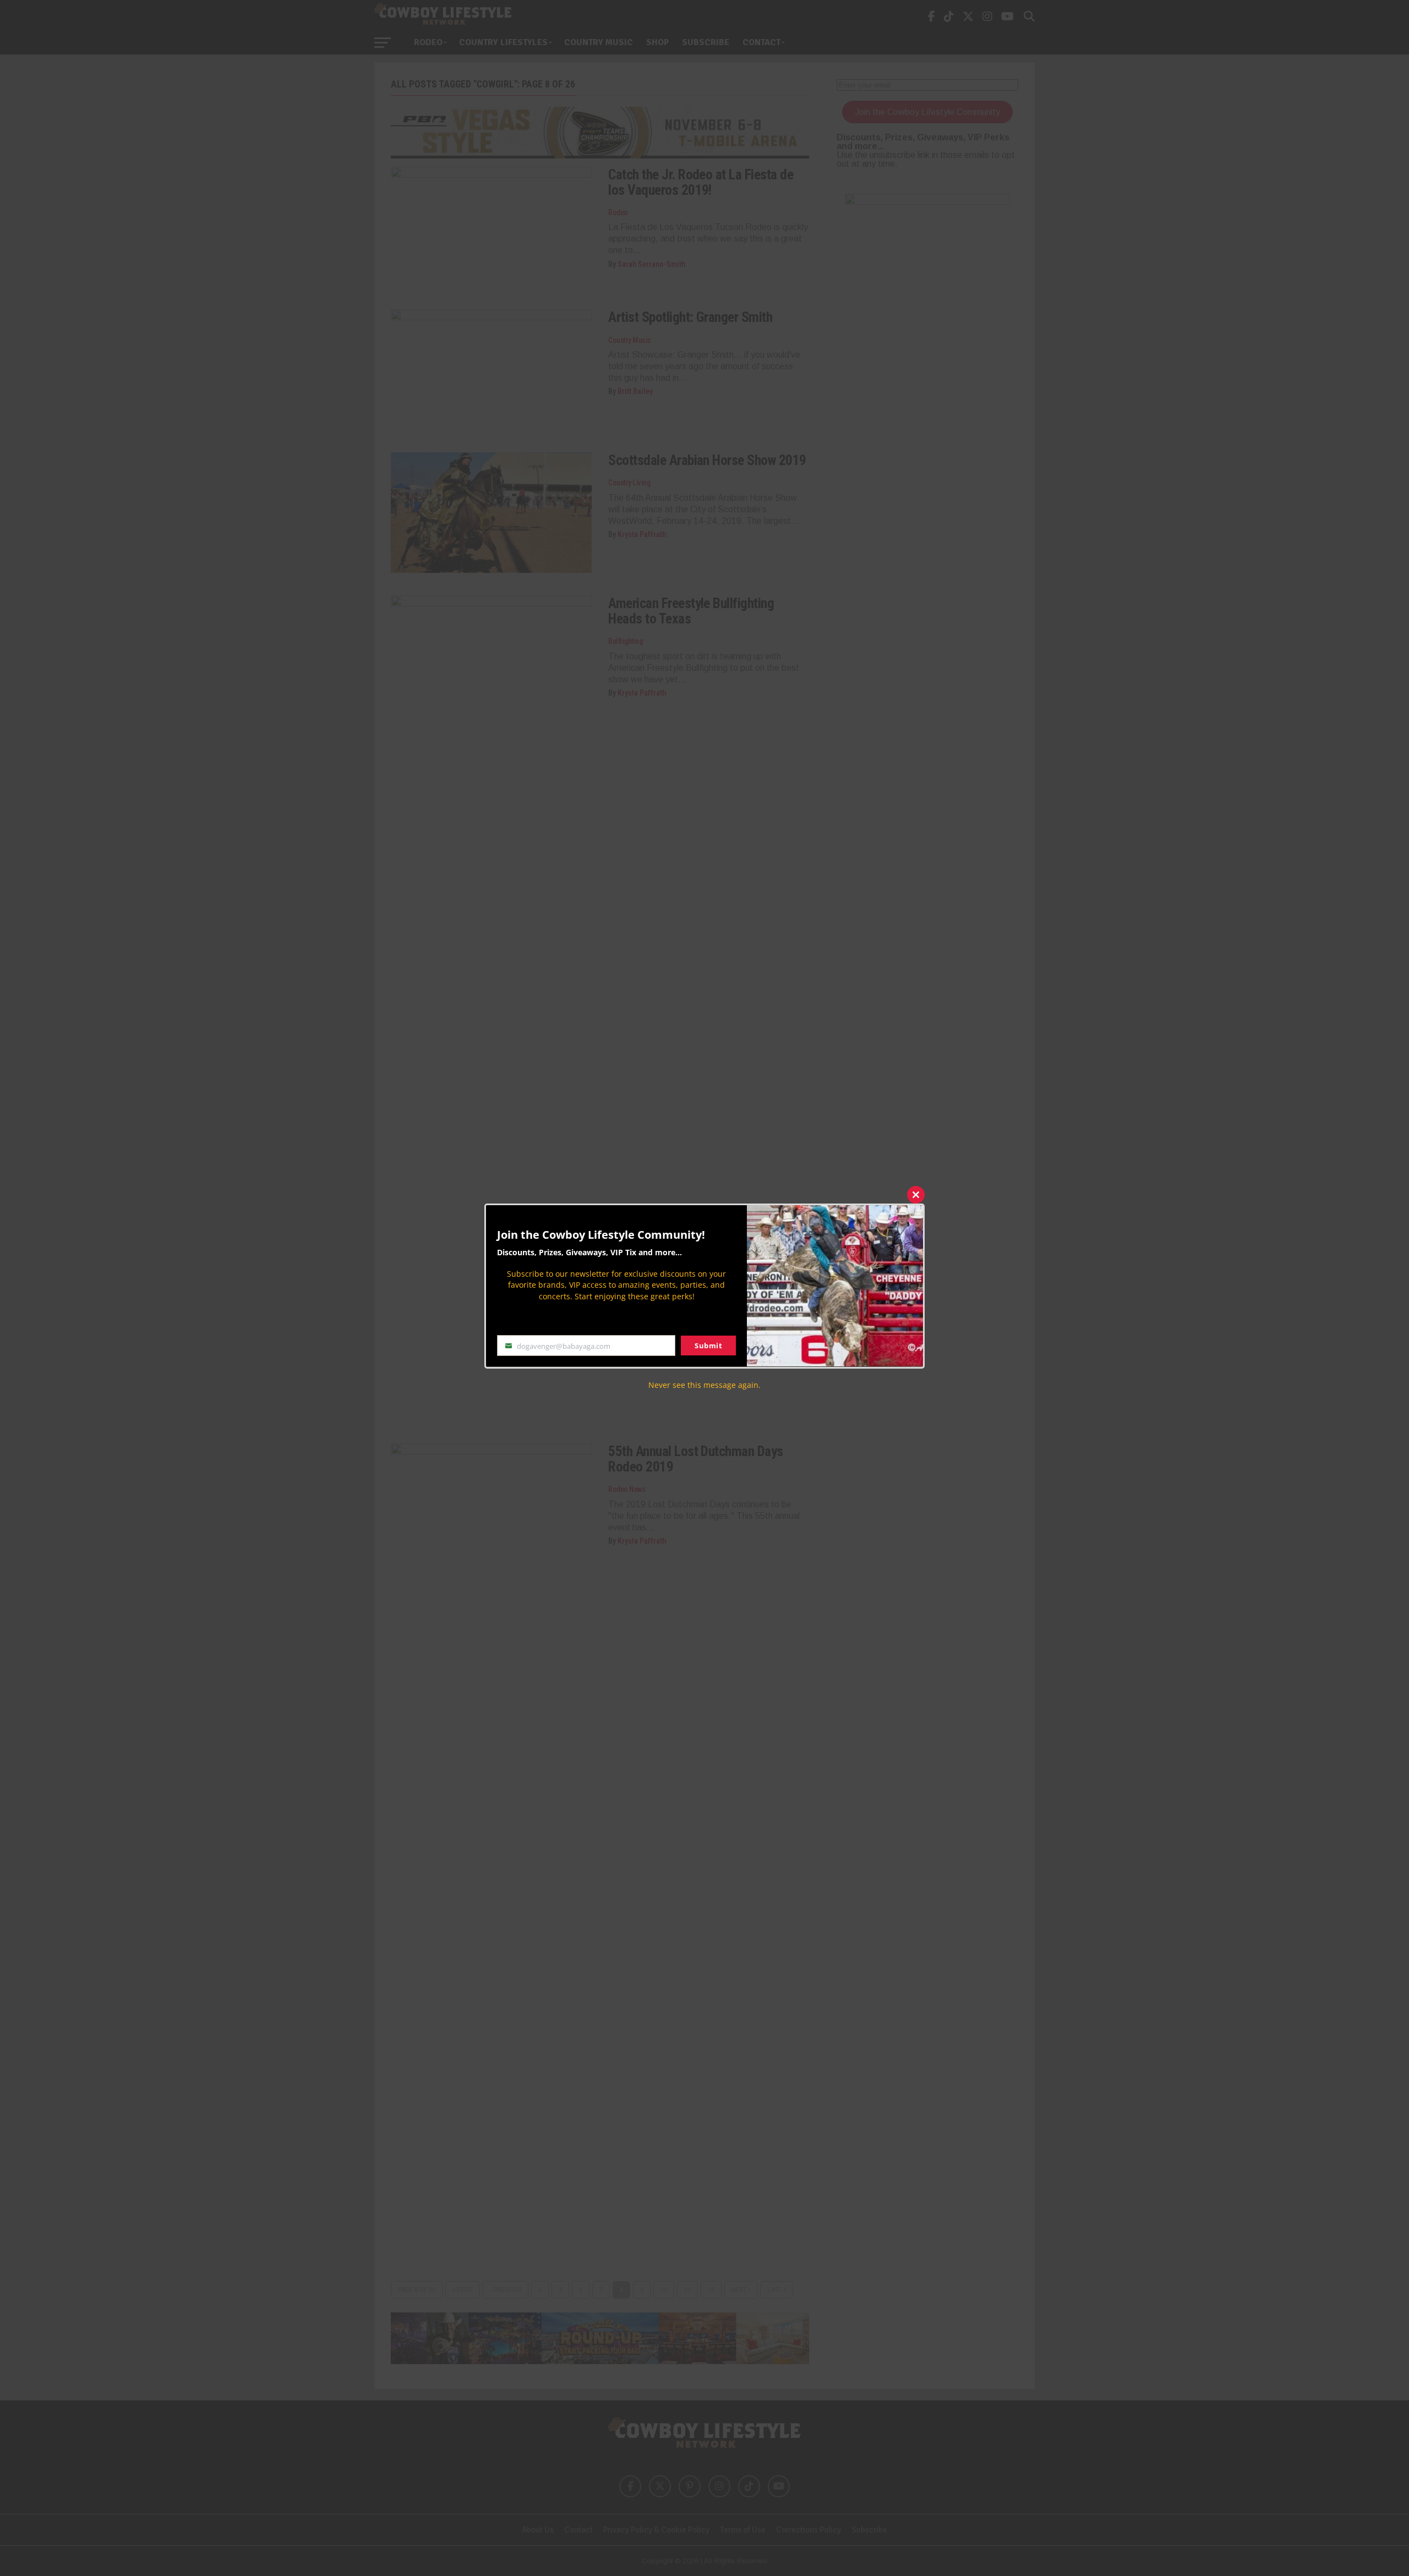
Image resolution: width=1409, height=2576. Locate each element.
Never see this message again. (704, 1384)
